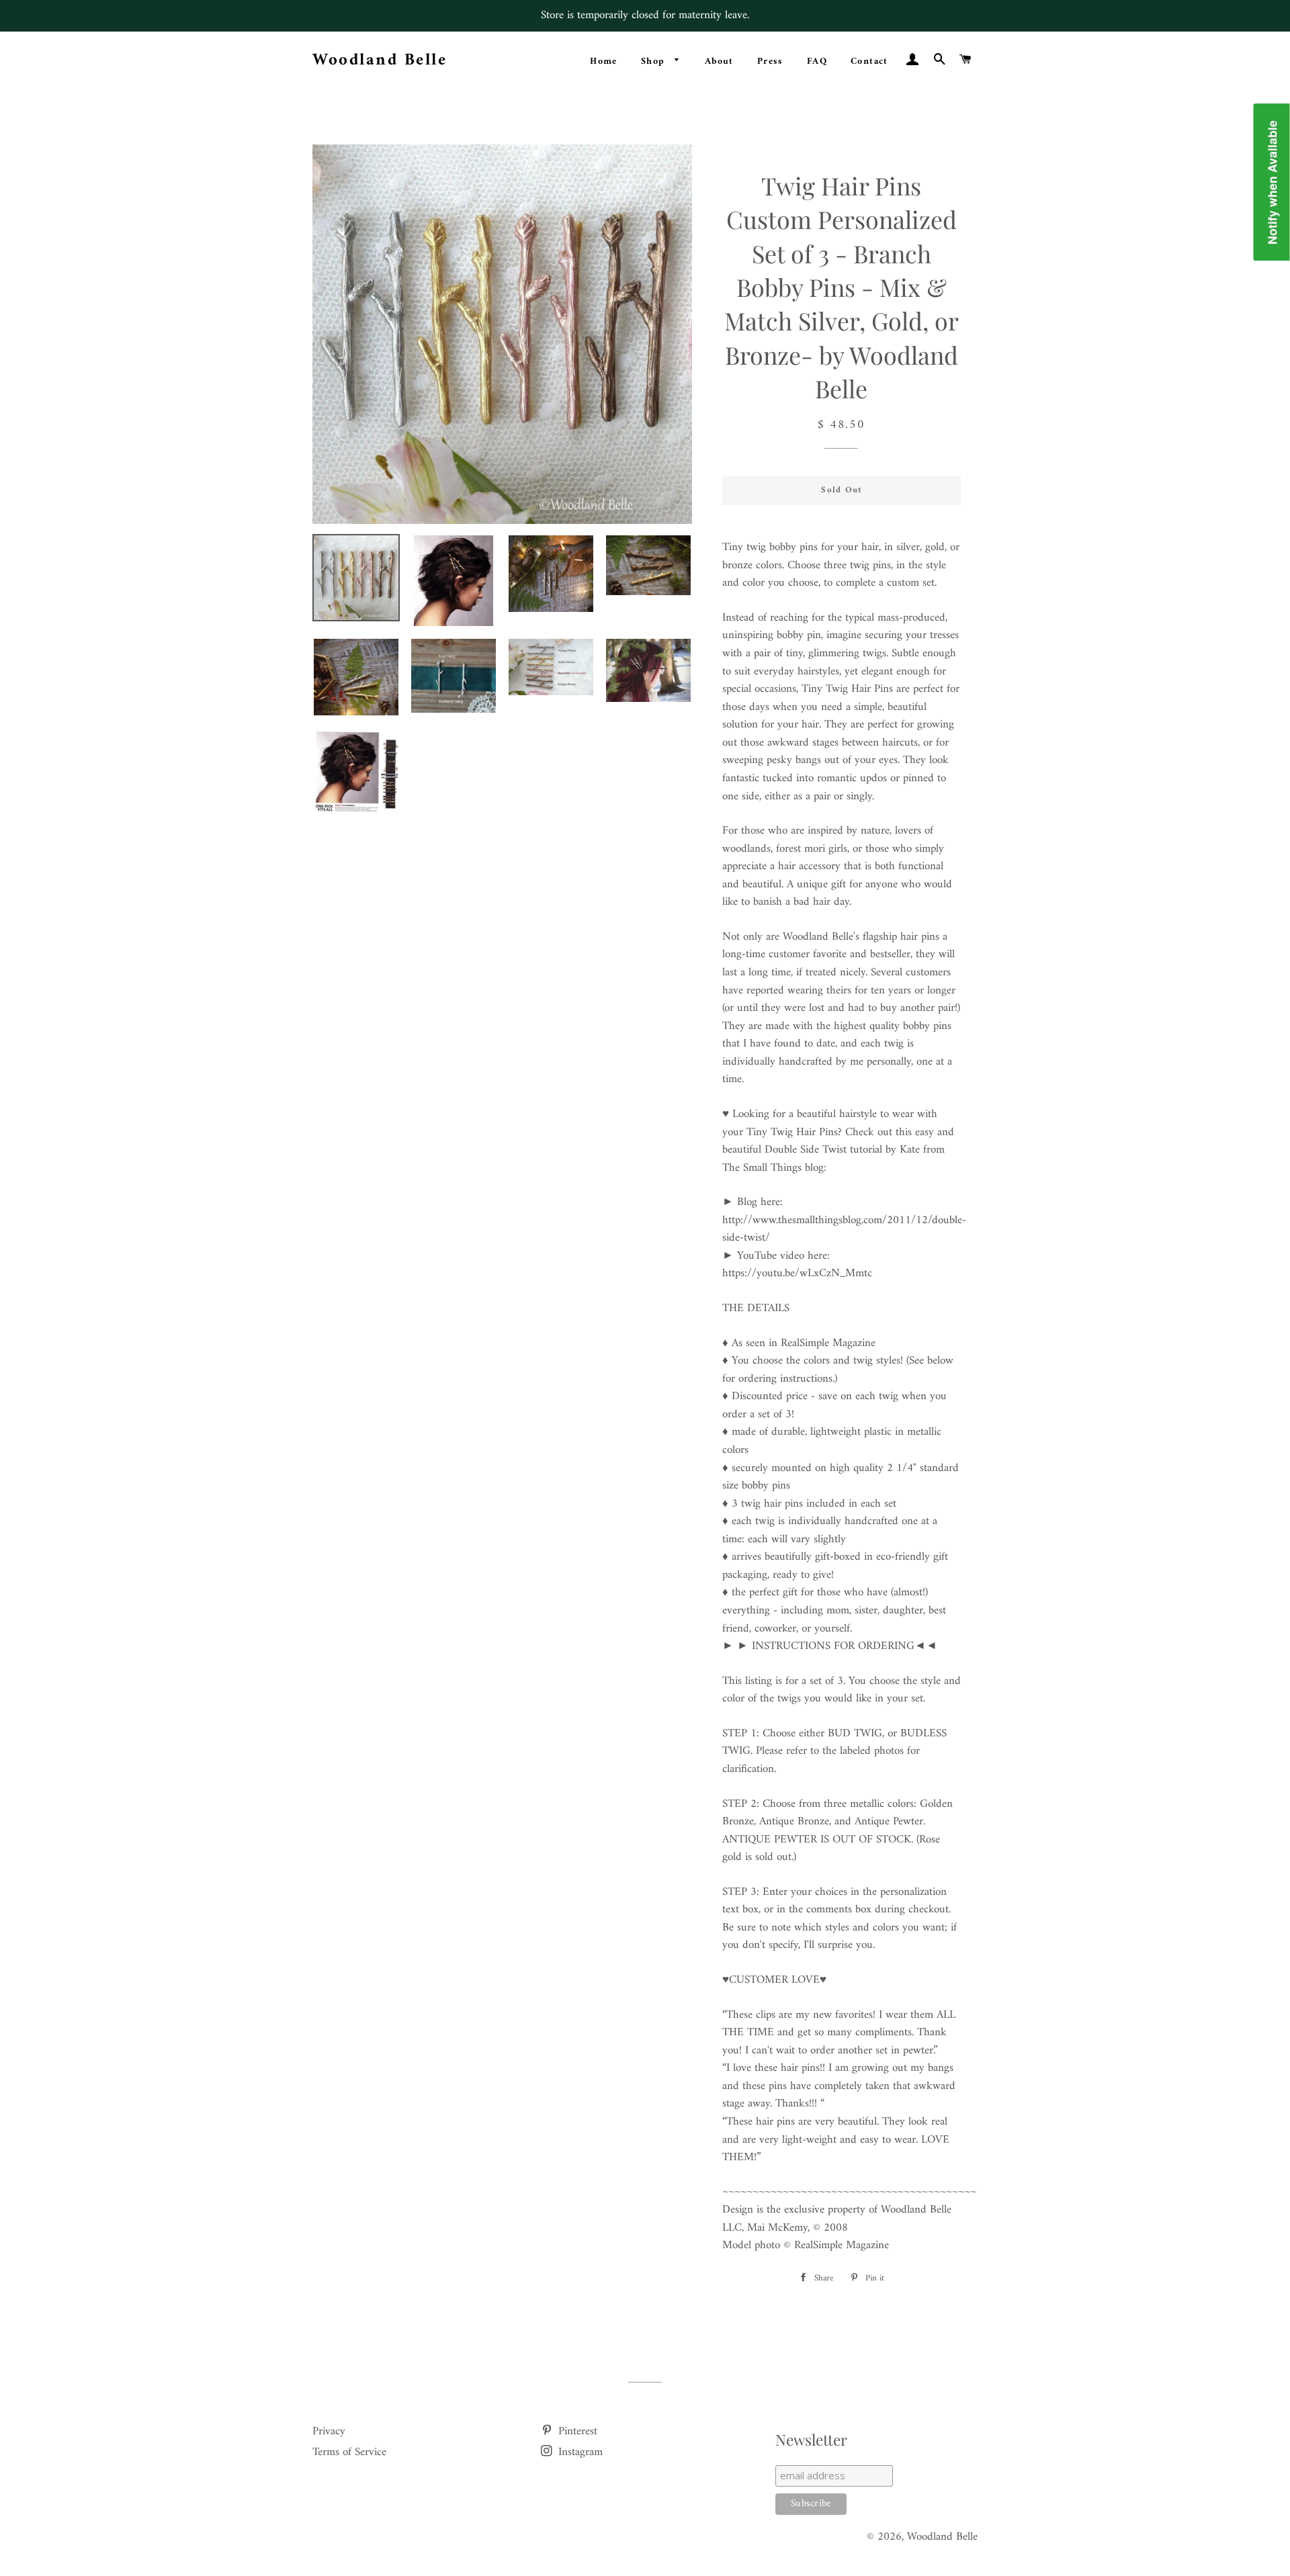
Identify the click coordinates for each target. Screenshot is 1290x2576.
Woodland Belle (380, 61)
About (719, 61)
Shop (655, 61)
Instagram (579, 2452)
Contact (869, 61)
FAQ (817, 61)
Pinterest (576, 2432)
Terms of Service (349, 2452)
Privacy (329, 2432)
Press (770, 61)
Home (604, 61)
